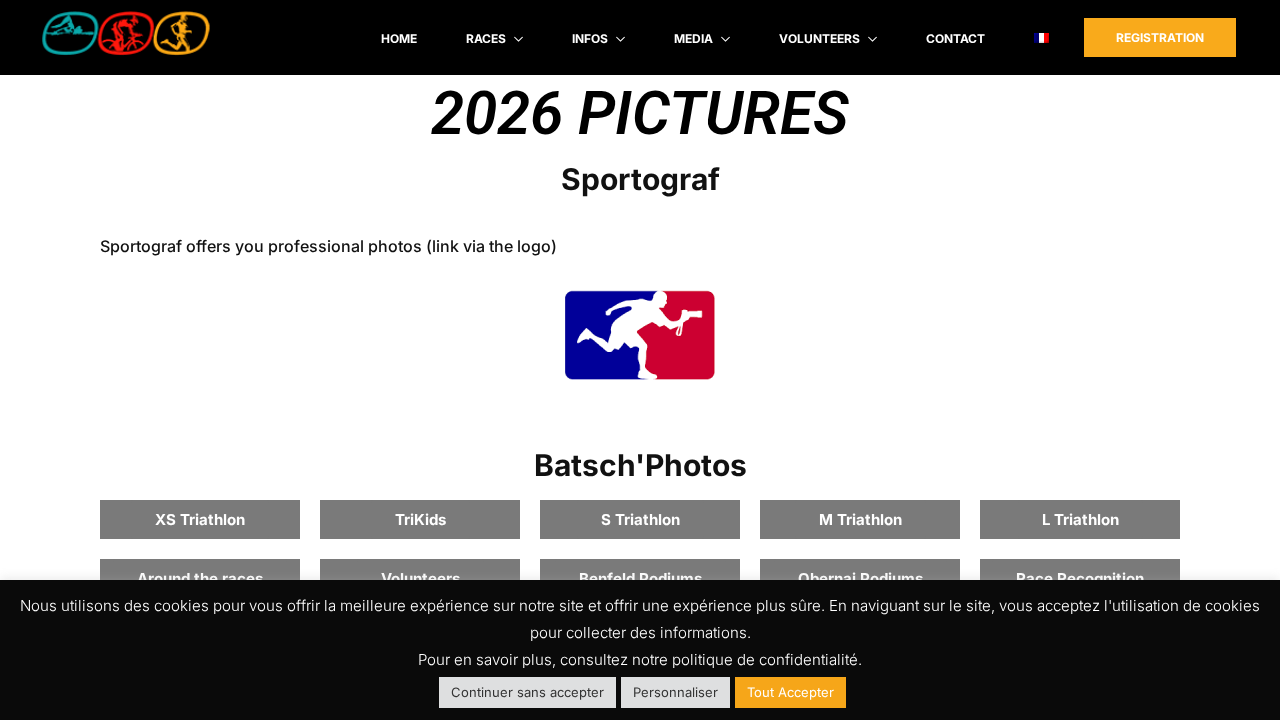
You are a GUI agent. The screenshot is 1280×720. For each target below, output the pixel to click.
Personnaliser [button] (675, 692)
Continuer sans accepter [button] (527, 692)
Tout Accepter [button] (790, 692)
